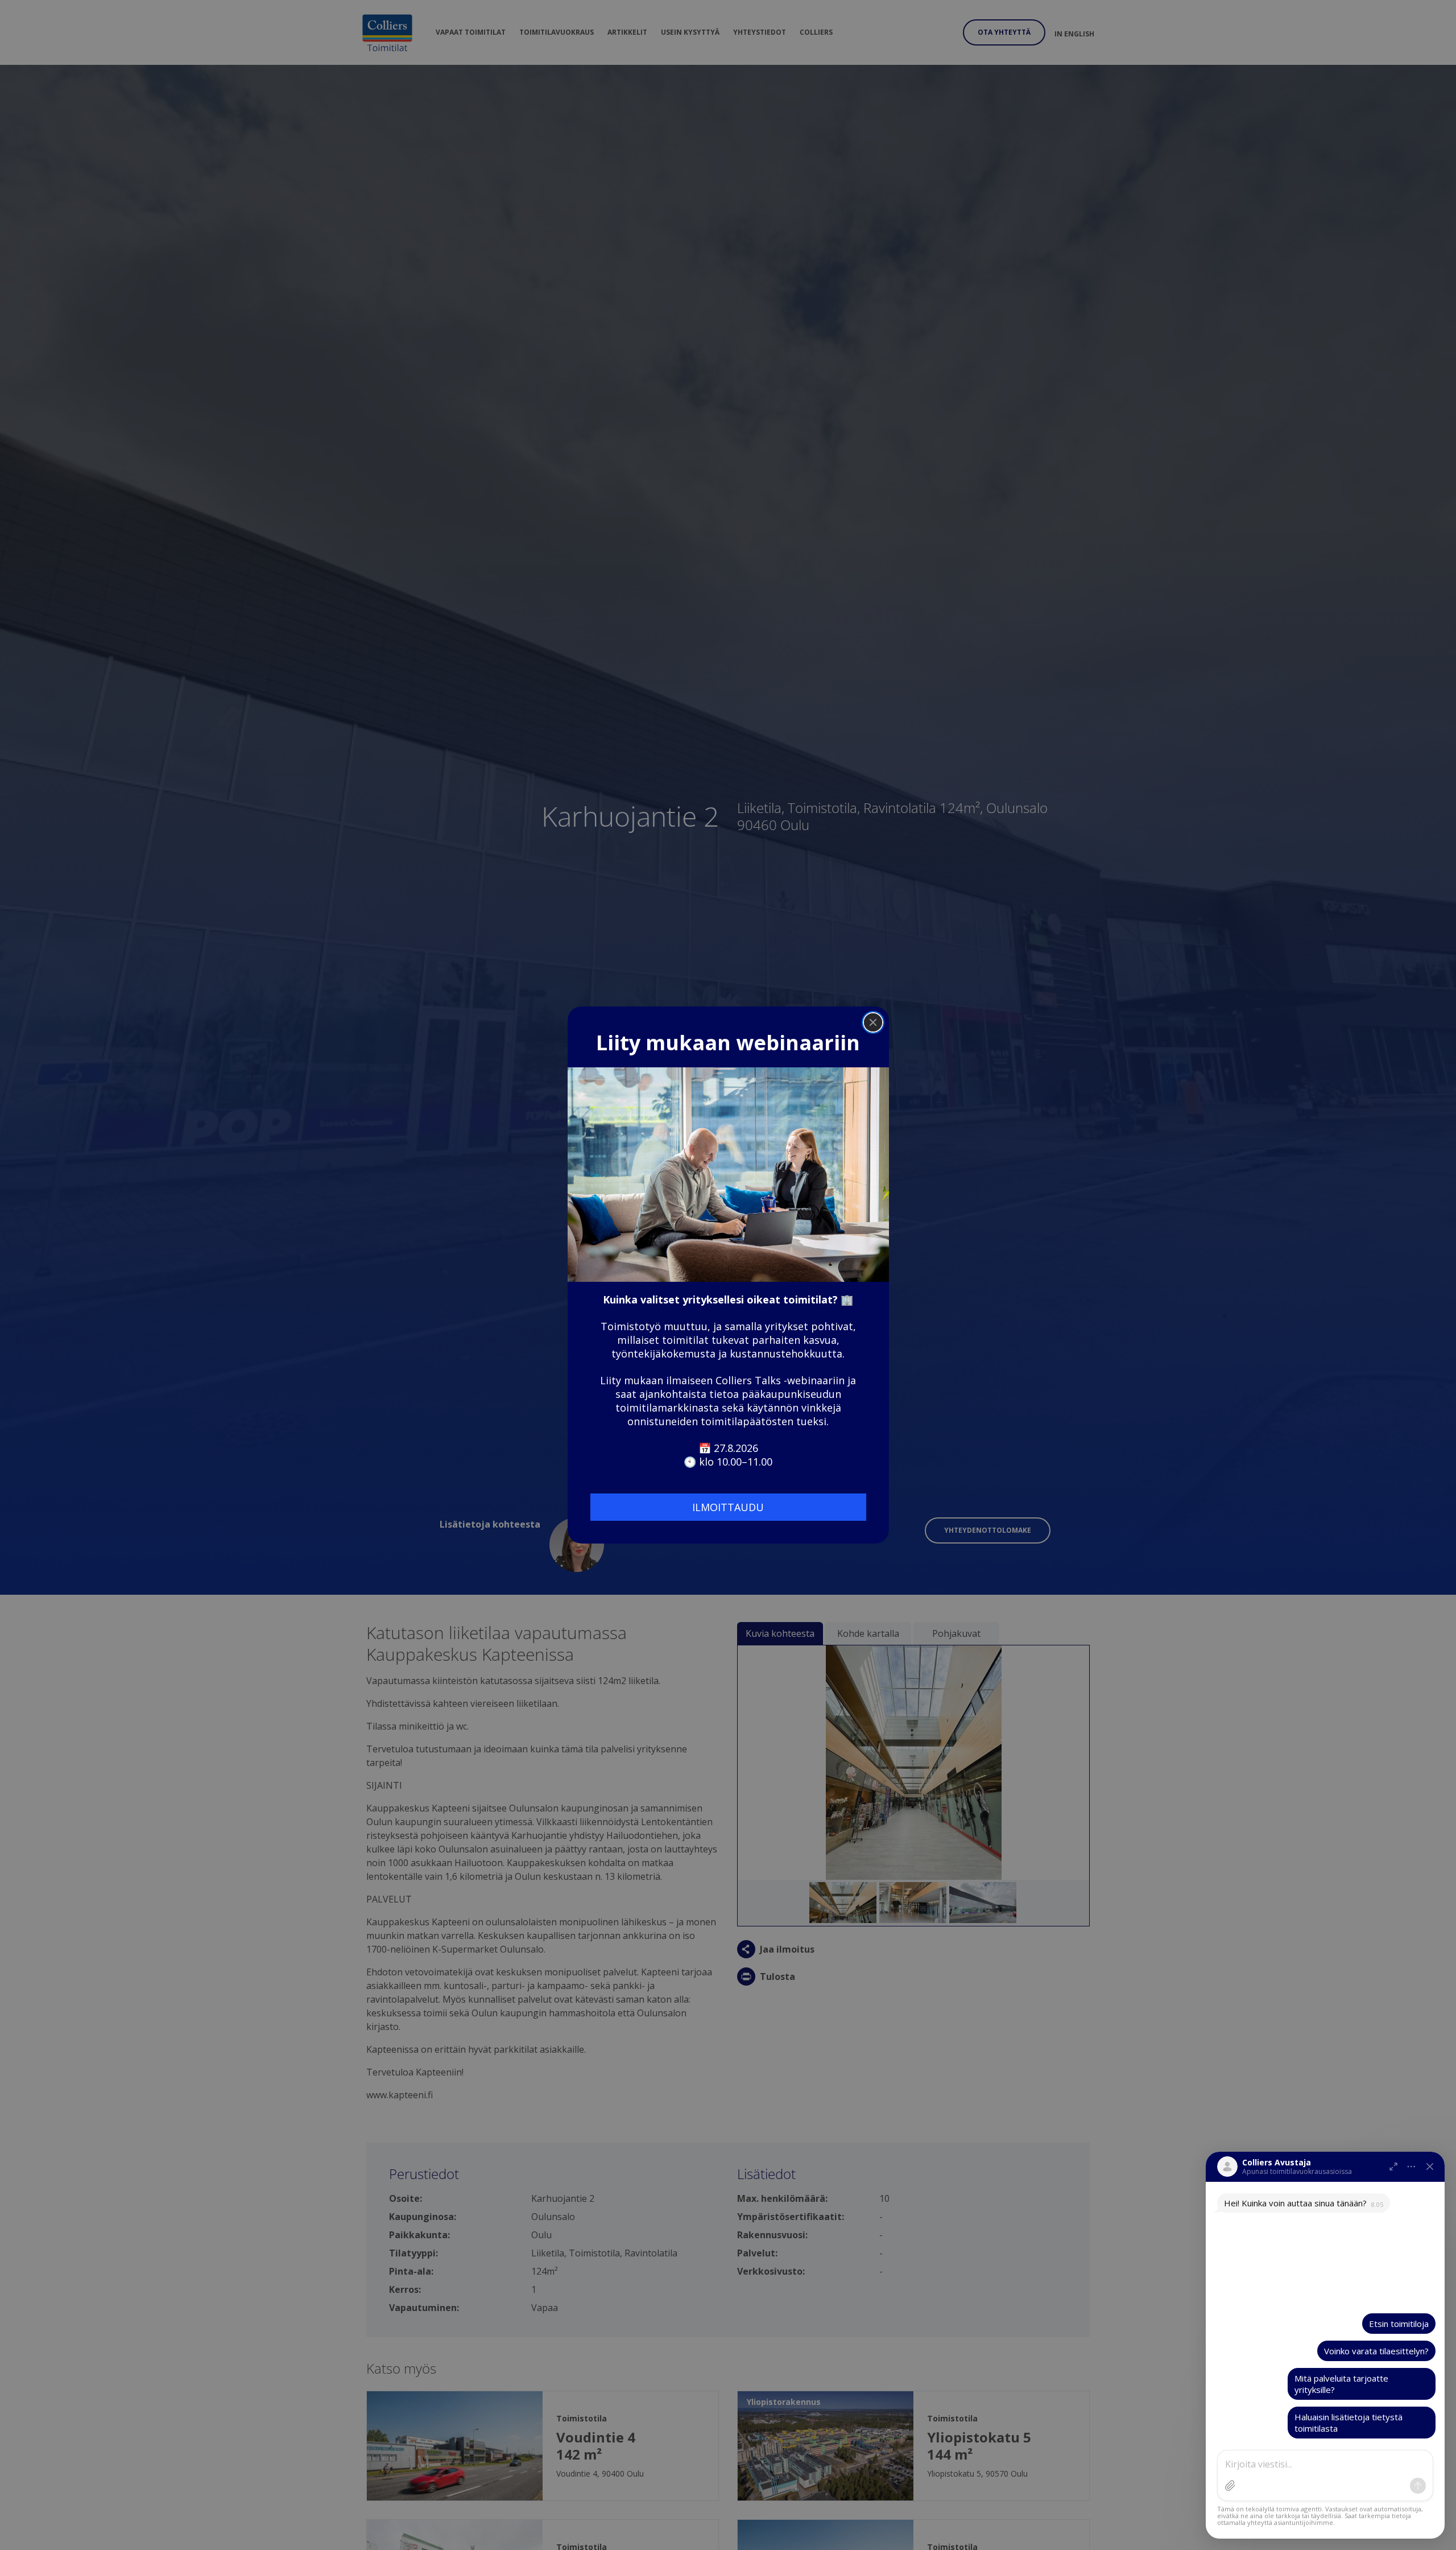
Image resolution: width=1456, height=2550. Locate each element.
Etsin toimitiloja (1399, 2324)
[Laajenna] (1393, 2167)
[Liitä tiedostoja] (1230, 2486)
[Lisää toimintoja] (1412, 2167)
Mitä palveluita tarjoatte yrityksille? (1341, 2384)
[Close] (873, 1022)
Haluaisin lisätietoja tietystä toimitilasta (1349, 2423)
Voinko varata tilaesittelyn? (1376, 2351)
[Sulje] (1430, 2167)
